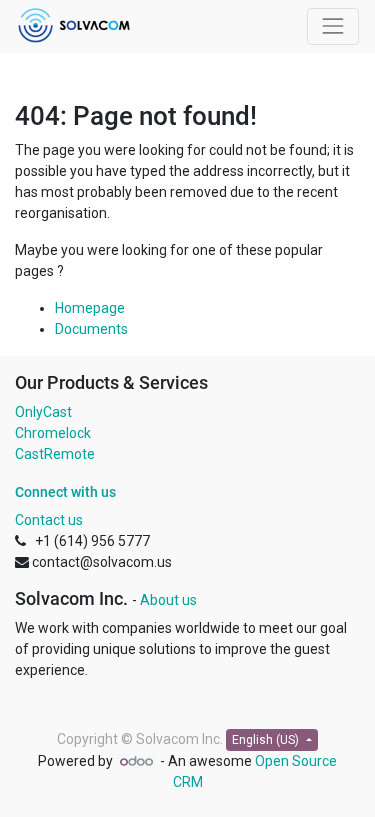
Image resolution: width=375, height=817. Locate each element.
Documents (91, 329)
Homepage (90, 308)
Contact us (49, 520)
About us (168, 600)
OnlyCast (43, 412)
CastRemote (55, 454)
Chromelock (53, 433)
